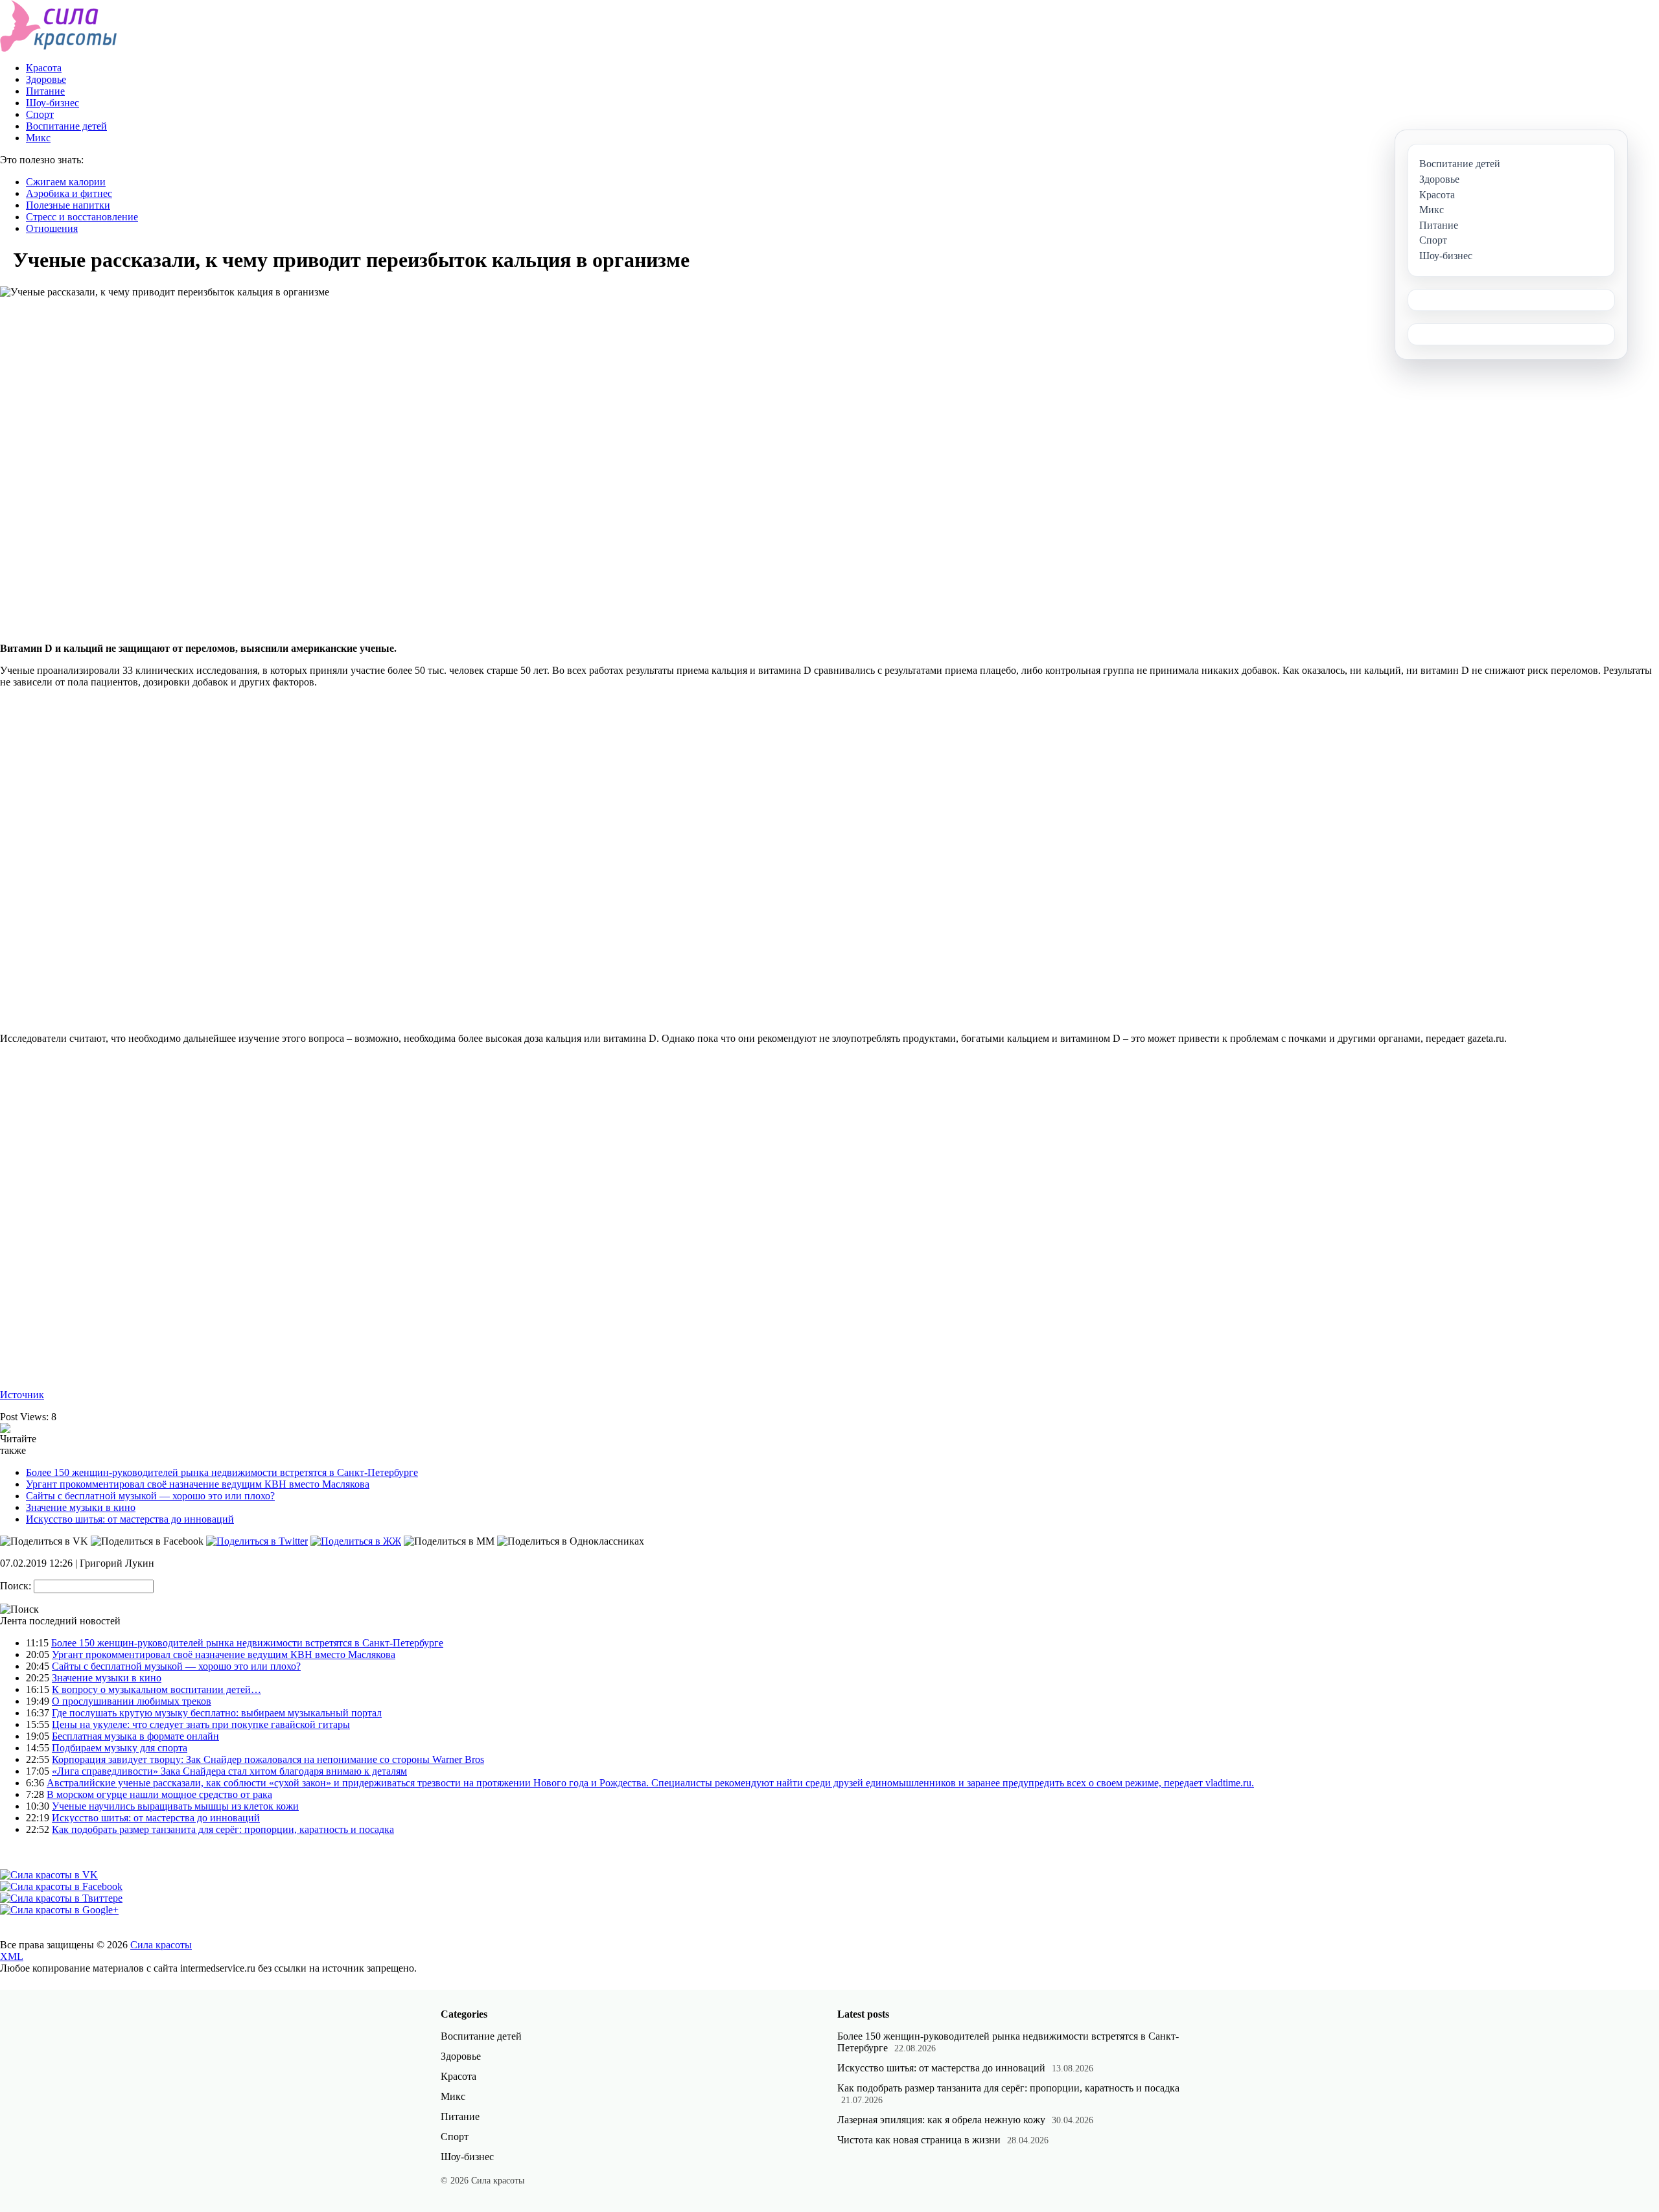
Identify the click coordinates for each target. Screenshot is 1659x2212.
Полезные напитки (68, 205)
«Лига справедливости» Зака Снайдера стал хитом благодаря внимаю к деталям (229, 1771)
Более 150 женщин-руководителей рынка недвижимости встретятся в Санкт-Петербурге (222, 1472)
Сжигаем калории (66, 182)
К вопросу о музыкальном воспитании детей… (157, 1689)
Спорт (40, 114)
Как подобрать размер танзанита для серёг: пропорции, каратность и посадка (223, 1829)
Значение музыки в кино (81, 1507)
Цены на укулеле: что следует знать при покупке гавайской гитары (201, 1724)
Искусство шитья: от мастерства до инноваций (130, 1519)
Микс (38, 138)
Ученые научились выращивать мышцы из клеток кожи (175, 1806)
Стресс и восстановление (82, 217)
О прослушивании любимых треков (132, 1701)
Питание (45, 91)
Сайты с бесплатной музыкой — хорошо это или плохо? (150, 1496)
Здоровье (46, 79)
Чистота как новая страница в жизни (919, 2140)
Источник (22, 1395)
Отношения (52, 228)
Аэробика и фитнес (69, 193)
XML (12, 1956)
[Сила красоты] (59, 48)
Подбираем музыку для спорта (120, 1748)
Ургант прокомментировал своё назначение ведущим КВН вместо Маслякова (198, 1484)
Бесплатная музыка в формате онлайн (135, 1736)
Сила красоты (161, 1945)
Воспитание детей (66, 126)
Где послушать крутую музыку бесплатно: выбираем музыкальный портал (217, 1713)
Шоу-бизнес (52, 103)
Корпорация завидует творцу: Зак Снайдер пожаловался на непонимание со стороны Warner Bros (268, 1759)
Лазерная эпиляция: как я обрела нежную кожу (941, 2120)
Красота (44, 68)
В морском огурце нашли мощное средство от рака (159, 1794)
